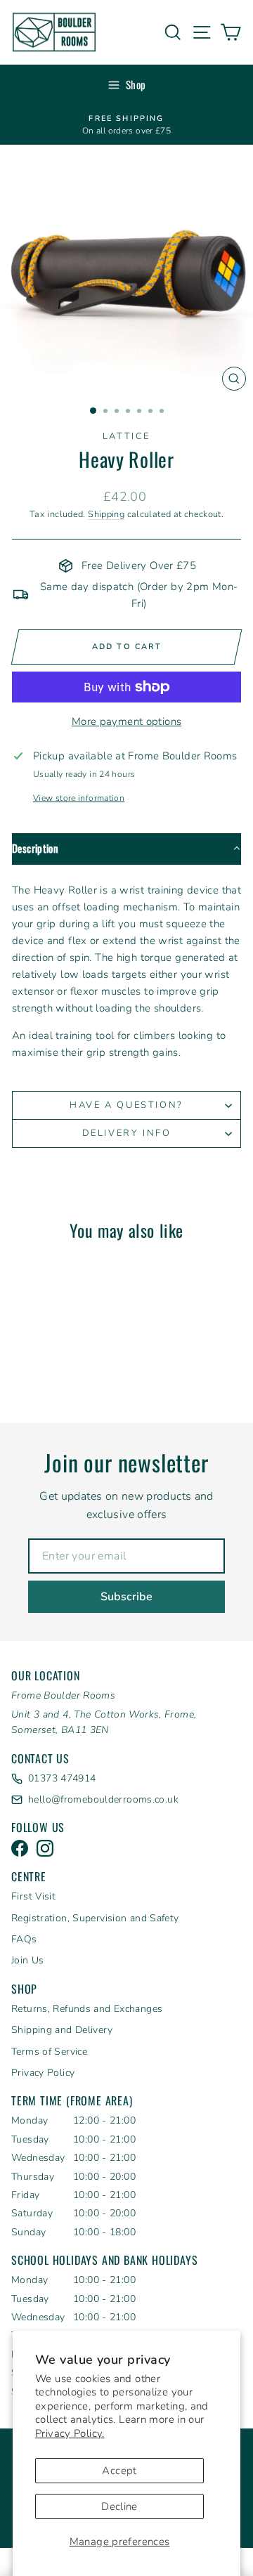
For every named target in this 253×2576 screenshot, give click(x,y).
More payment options (127, 721)
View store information (79, 798)
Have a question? (126, 1105)
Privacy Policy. (70, 2433)
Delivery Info (127, 1133)
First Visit (33, 1896)
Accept (119, 2471)
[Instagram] (45, 1848)
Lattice (126, 436)
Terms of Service (49, 2052)
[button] (126, 849)
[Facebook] (20, 1848)
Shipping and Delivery (62, 2030)
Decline (119, 2506)
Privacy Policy (43, 2073)
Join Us (28, 1960)
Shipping (106, 514)
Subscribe (127, 1597)
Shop (136, 84)
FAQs (24, 1939)
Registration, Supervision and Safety (95, 1918)
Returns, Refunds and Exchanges (87, 2009)
